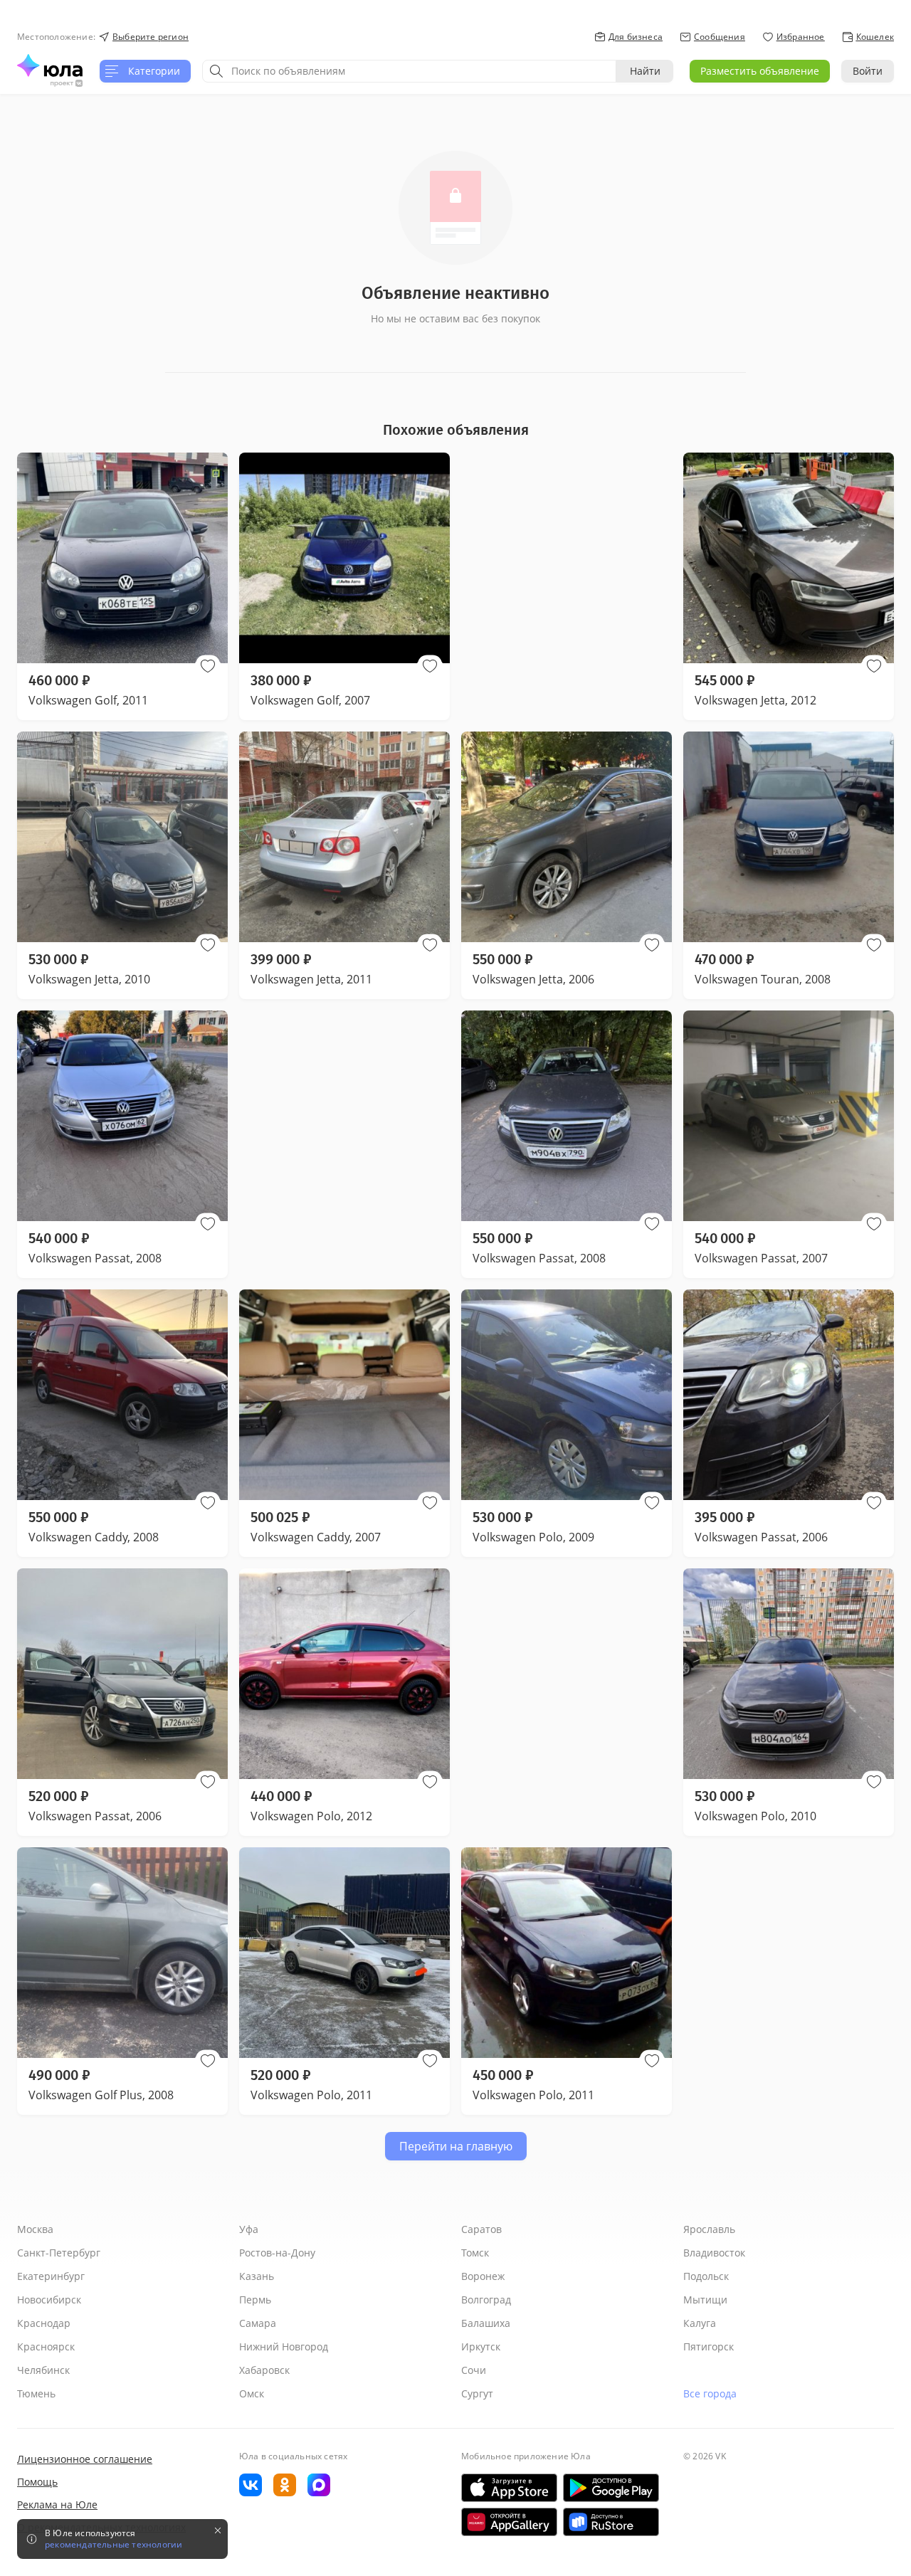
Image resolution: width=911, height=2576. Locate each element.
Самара (258, 2323)
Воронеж (483, 2276)
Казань (257, 2276)
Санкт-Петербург (59, 2253)
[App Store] (509, 2488)
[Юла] (50, 65)
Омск (252, 2393)
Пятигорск (709, 2347)
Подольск (706, 2276)
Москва (35, 2229)
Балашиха (486, 2323)
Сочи (474, 2370)
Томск (475, 2253)
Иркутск (481, 2347)
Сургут (477, 2393)
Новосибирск (49, 2300)
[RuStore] (611, 2522)
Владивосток (714, 2253)
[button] (208, 666)
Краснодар (44, 2323)
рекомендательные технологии (114, 2545)
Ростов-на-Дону (277, 2253)
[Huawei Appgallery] (509, 2522)
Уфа (249, 2229)
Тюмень (36, 2393)
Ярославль (709, 2229)
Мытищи (705, 2300)
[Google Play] (611, 2488)
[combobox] (409, 71)
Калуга (700, 2323)
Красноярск (46, 2347)
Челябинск (43, 2370)
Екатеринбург (51, 2276)
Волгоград (486, 2300)
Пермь (255, 2300)
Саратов (481, 2229)
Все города (710, 2393)
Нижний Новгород (284, 2347)
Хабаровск (264, 2370)
